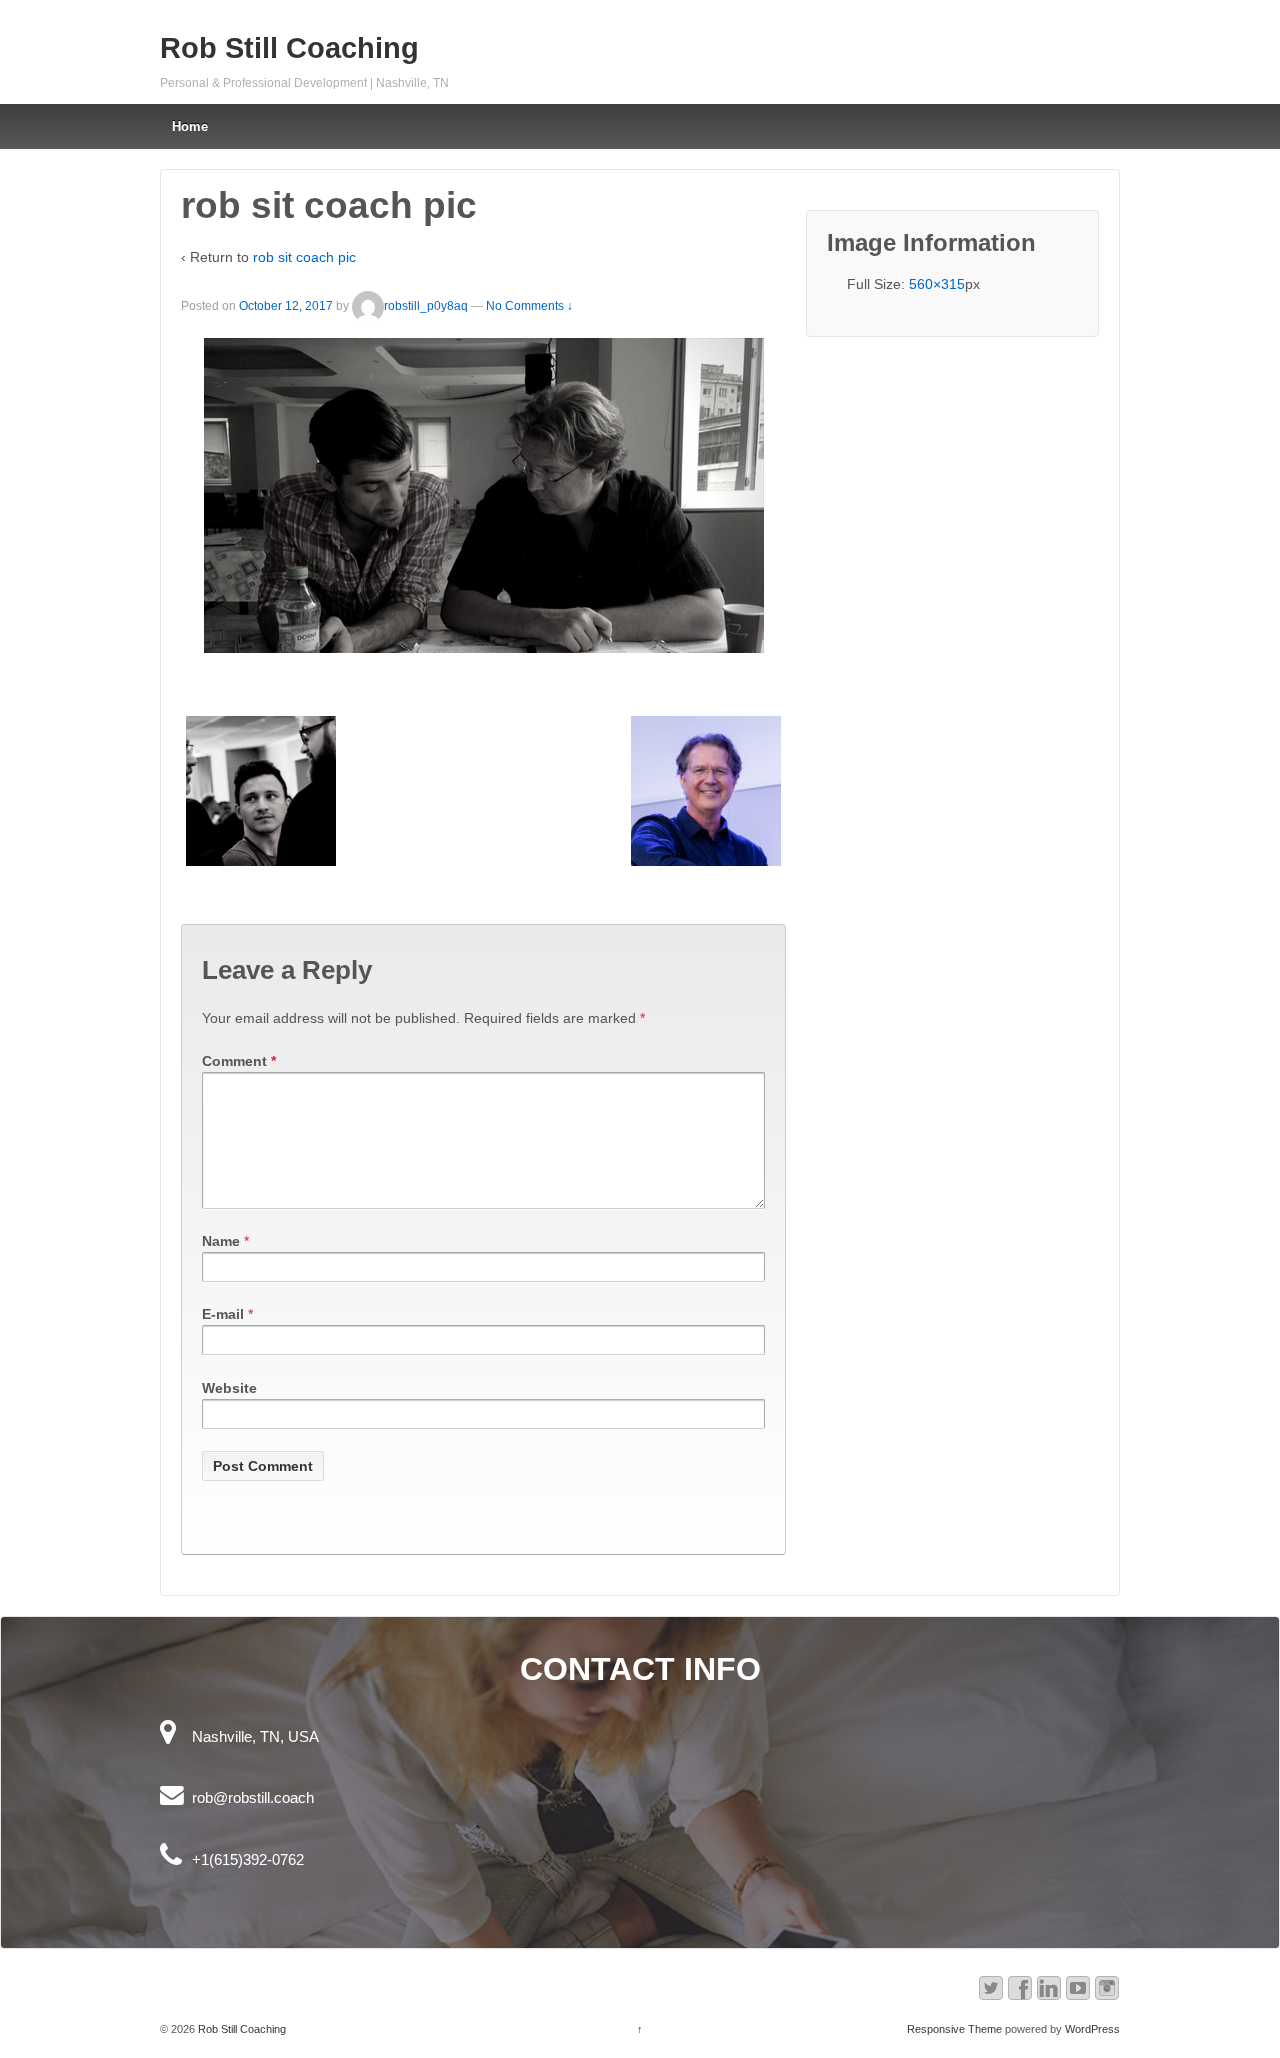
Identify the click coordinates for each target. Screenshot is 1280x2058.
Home (190, 126)
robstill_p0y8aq (426, 306)
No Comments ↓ (529, 306)
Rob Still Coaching (289, 48)
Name (221, 1241)
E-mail (223, 1314)
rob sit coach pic (304, 257)
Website (229, 1388)
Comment (239, 1061)
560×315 (937, 284)
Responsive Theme (954, 2029)
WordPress (1092, 2029)
